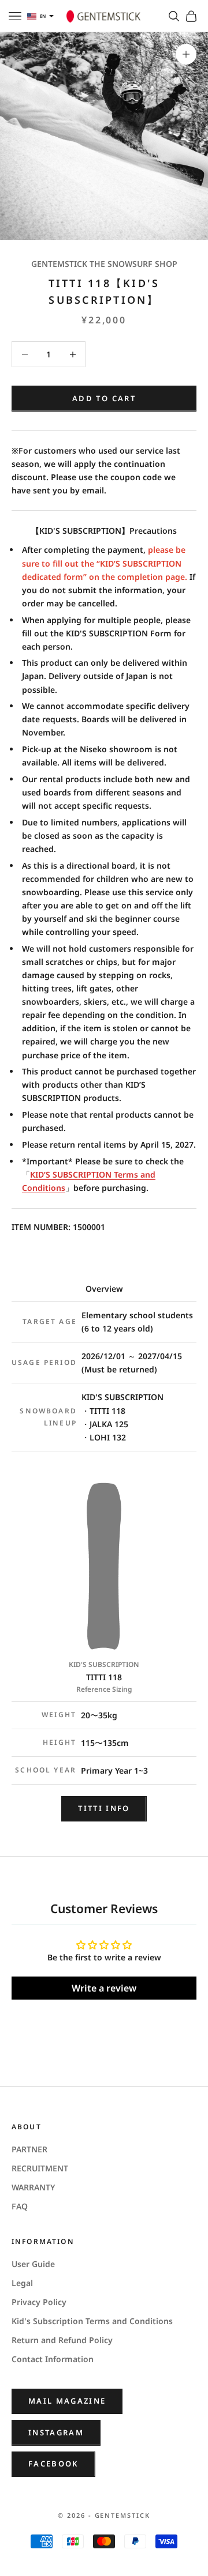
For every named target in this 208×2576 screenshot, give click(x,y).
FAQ (20, 2206)
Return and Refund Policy (62, 2340)
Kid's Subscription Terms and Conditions (92, 2321)
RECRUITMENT (40, 2168)
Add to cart (104, 398)
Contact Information (53, 2359)
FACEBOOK (53, 2464)
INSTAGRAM (56, 2432)
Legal (22, 2283)
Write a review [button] (104, 1988)
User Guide (33, 2264)
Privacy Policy (39, 2302)
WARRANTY (33, 2187)
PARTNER (29, 2149)
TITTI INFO (104, 1808)
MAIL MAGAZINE (67, 2401)
